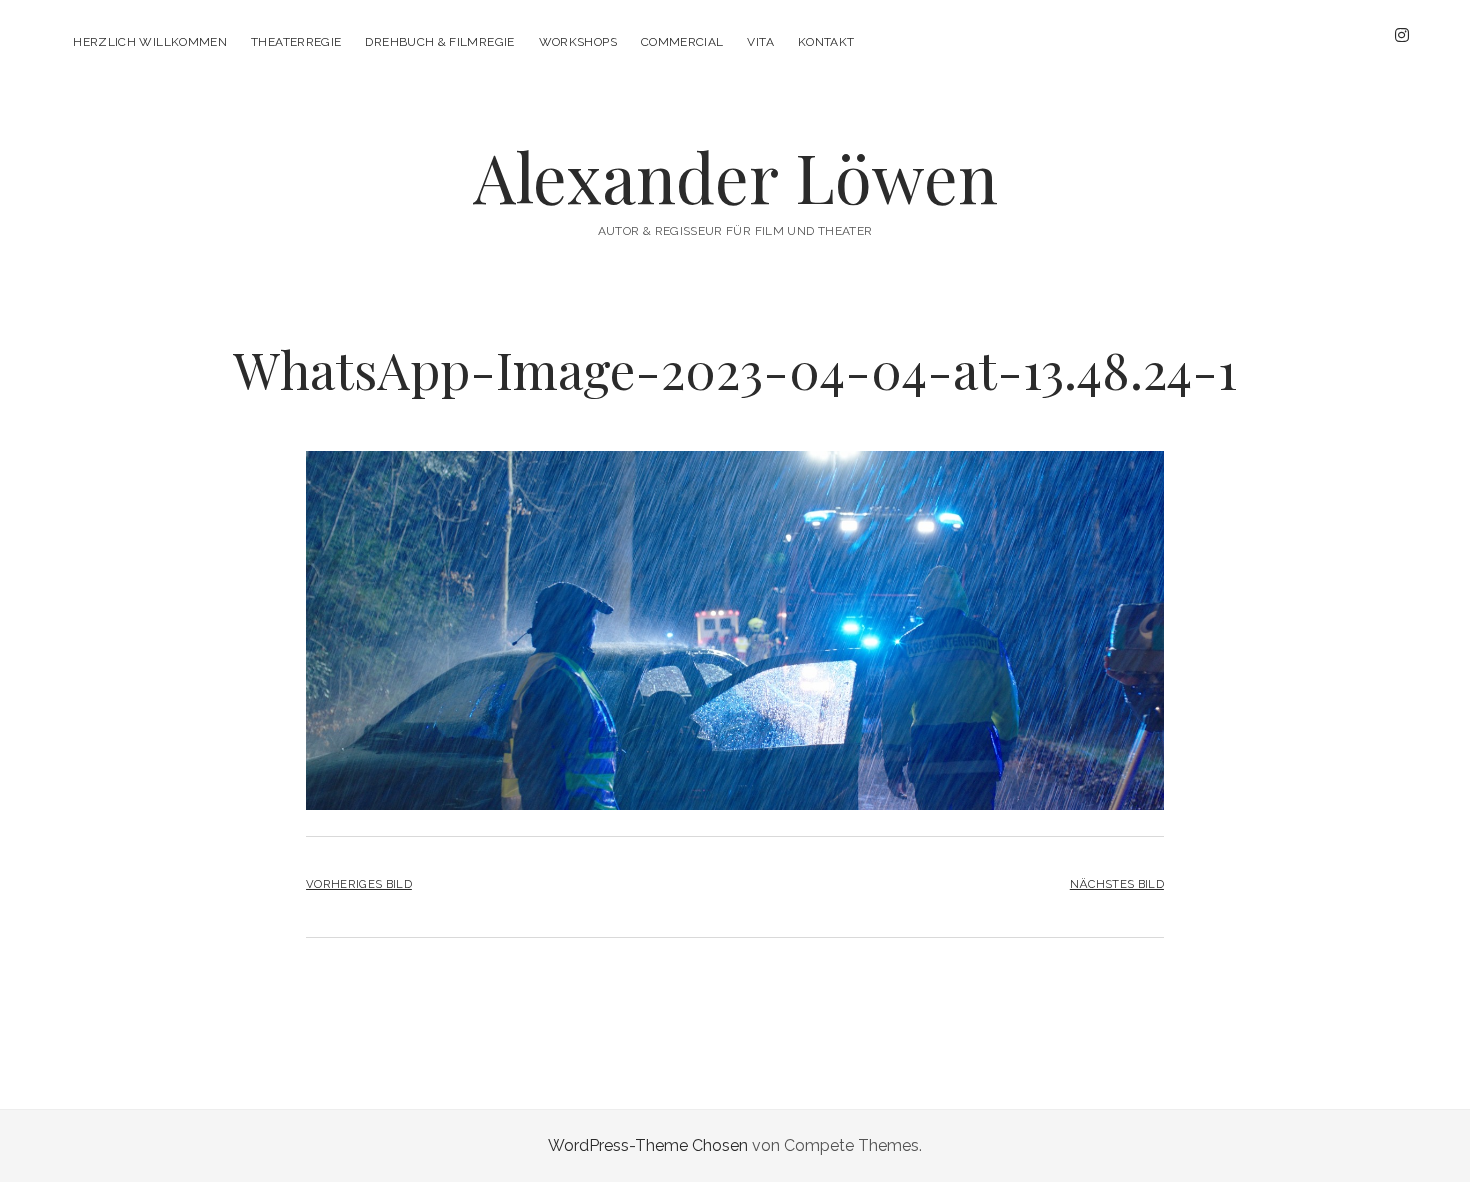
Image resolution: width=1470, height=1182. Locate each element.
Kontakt (826, 42)
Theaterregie (296, 42)
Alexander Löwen (735, 176)
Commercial (682, 42)
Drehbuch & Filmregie (439, 42)
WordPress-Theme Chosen (648, 1145)
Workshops (578, 42)
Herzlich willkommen (150, 42)
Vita (760, 42)
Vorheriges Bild (359, 884)
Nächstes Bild (1117, 884)
